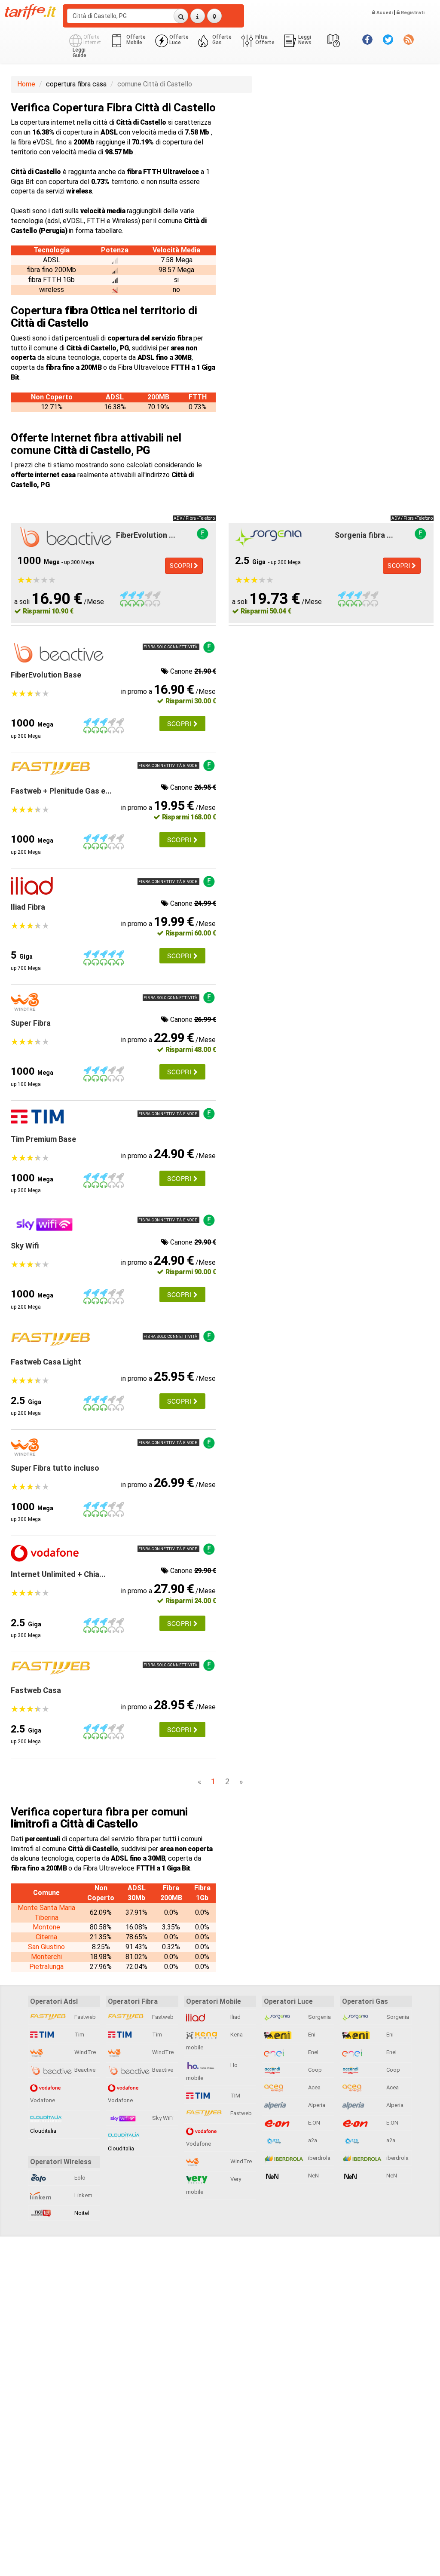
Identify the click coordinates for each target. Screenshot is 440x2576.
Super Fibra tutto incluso (55, 1468)
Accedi (384, 13)
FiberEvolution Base (46, 675)
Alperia (316, 2105)
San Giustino (46, 1947)
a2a (312, 2140)
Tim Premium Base (43, 1139)
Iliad (235, 2017)
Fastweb (84, 2017)
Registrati (412, 13)
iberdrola (319, 2158)
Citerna (46, 1937)
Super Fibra (31, 1023)
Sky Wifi (25, 1246)
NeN (313, 2176)
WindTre (84, 2052)
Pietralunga (46, 1967)
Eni (311, 2035)
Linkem (83, 2195)
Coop (314, 2070)
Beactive (84, 2070)
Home (26, 84)
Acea (314, 2087)
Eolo (79, 2178)
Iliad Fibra (28, 907)
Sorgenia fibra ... (364, 535)
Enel (313, 2052)
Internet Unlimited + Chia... (58, 1574)
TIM (235, 2096)
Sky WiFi (162, 2118)
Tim (79, 2035)
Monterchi (46, 1957)
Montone (46, 1927)
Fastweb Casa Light (46, 1362)
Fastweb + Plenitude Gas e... (61, 791)
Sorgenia (319, 2017)
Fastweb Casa (36, 1690)
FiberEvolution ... (146, 535)
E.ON (313, 2123)
